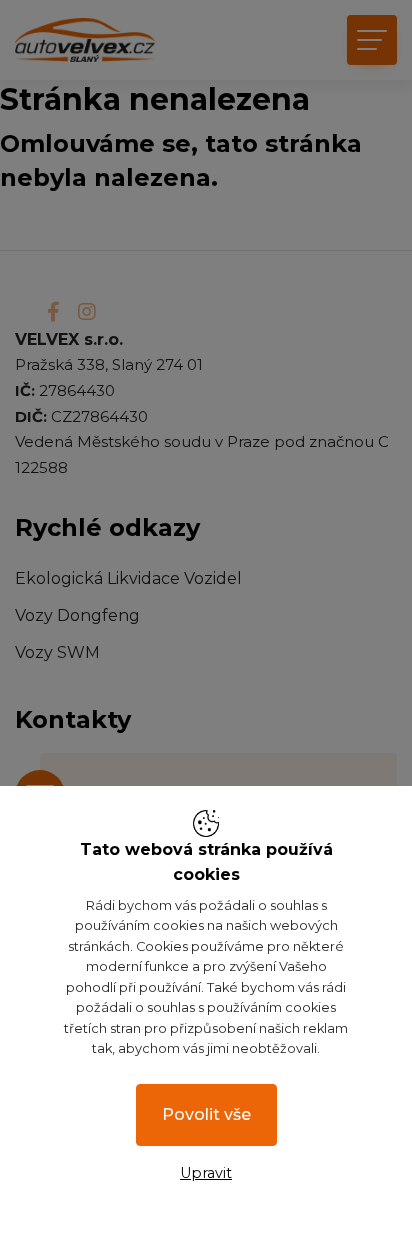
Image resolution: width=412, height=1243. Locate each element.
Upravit (206, 1173)
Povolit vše (206, 1114)
